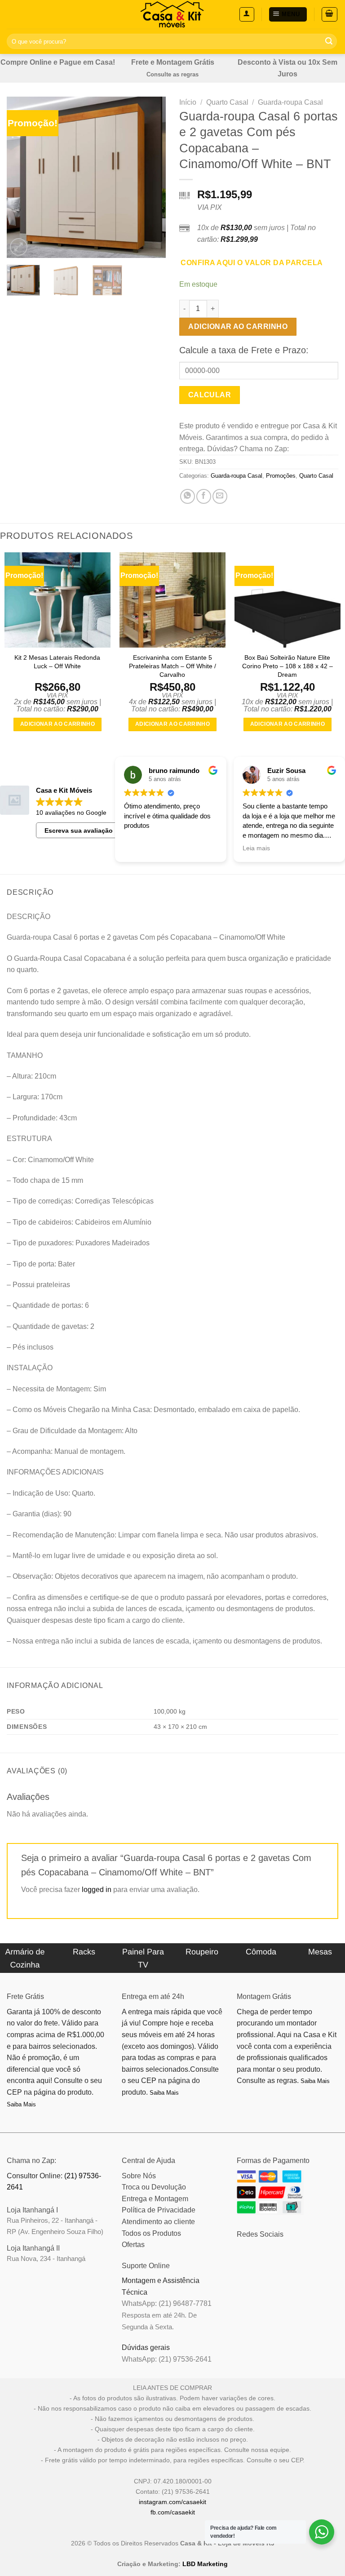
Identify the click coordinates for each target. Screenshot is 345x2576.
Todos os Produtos (151, 2233)
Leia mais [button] (256, 848)
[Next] (151, 178)
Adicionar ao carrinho (238, 326)
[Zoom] (19, 247)
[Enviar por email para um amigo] (220, 496)
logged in (97, 1890)
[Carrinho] (330, 14)
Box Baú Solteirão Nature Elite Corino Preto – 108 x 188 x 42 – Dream (287, 666)
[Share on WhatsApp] (188, 496)
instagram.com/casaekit (172, 2502)
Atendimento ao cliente (158, 2222)
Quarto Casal (227, 102)
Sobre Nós (139, 2176)
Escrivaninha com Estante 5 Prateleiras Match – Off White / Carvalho (172, 666)
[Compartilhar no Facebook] (204, 496)
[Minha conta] (247, 14)
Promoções (281, 476)
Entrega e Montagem (155, 2199)
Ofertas (133, 2245)
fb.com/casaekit (173, 2512)
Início (188, 102)
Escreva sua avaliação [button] (79, 831)
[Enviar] (329, 41)
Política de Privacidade (159, 2210)
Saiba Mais (21, 2104)
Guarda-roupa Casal (290, 102)
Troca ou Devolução (154, 2187)
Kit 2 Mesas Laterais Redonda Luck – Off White (57, 662)
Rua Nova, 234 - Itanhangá (46, 2258)
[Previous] (21, 178)
